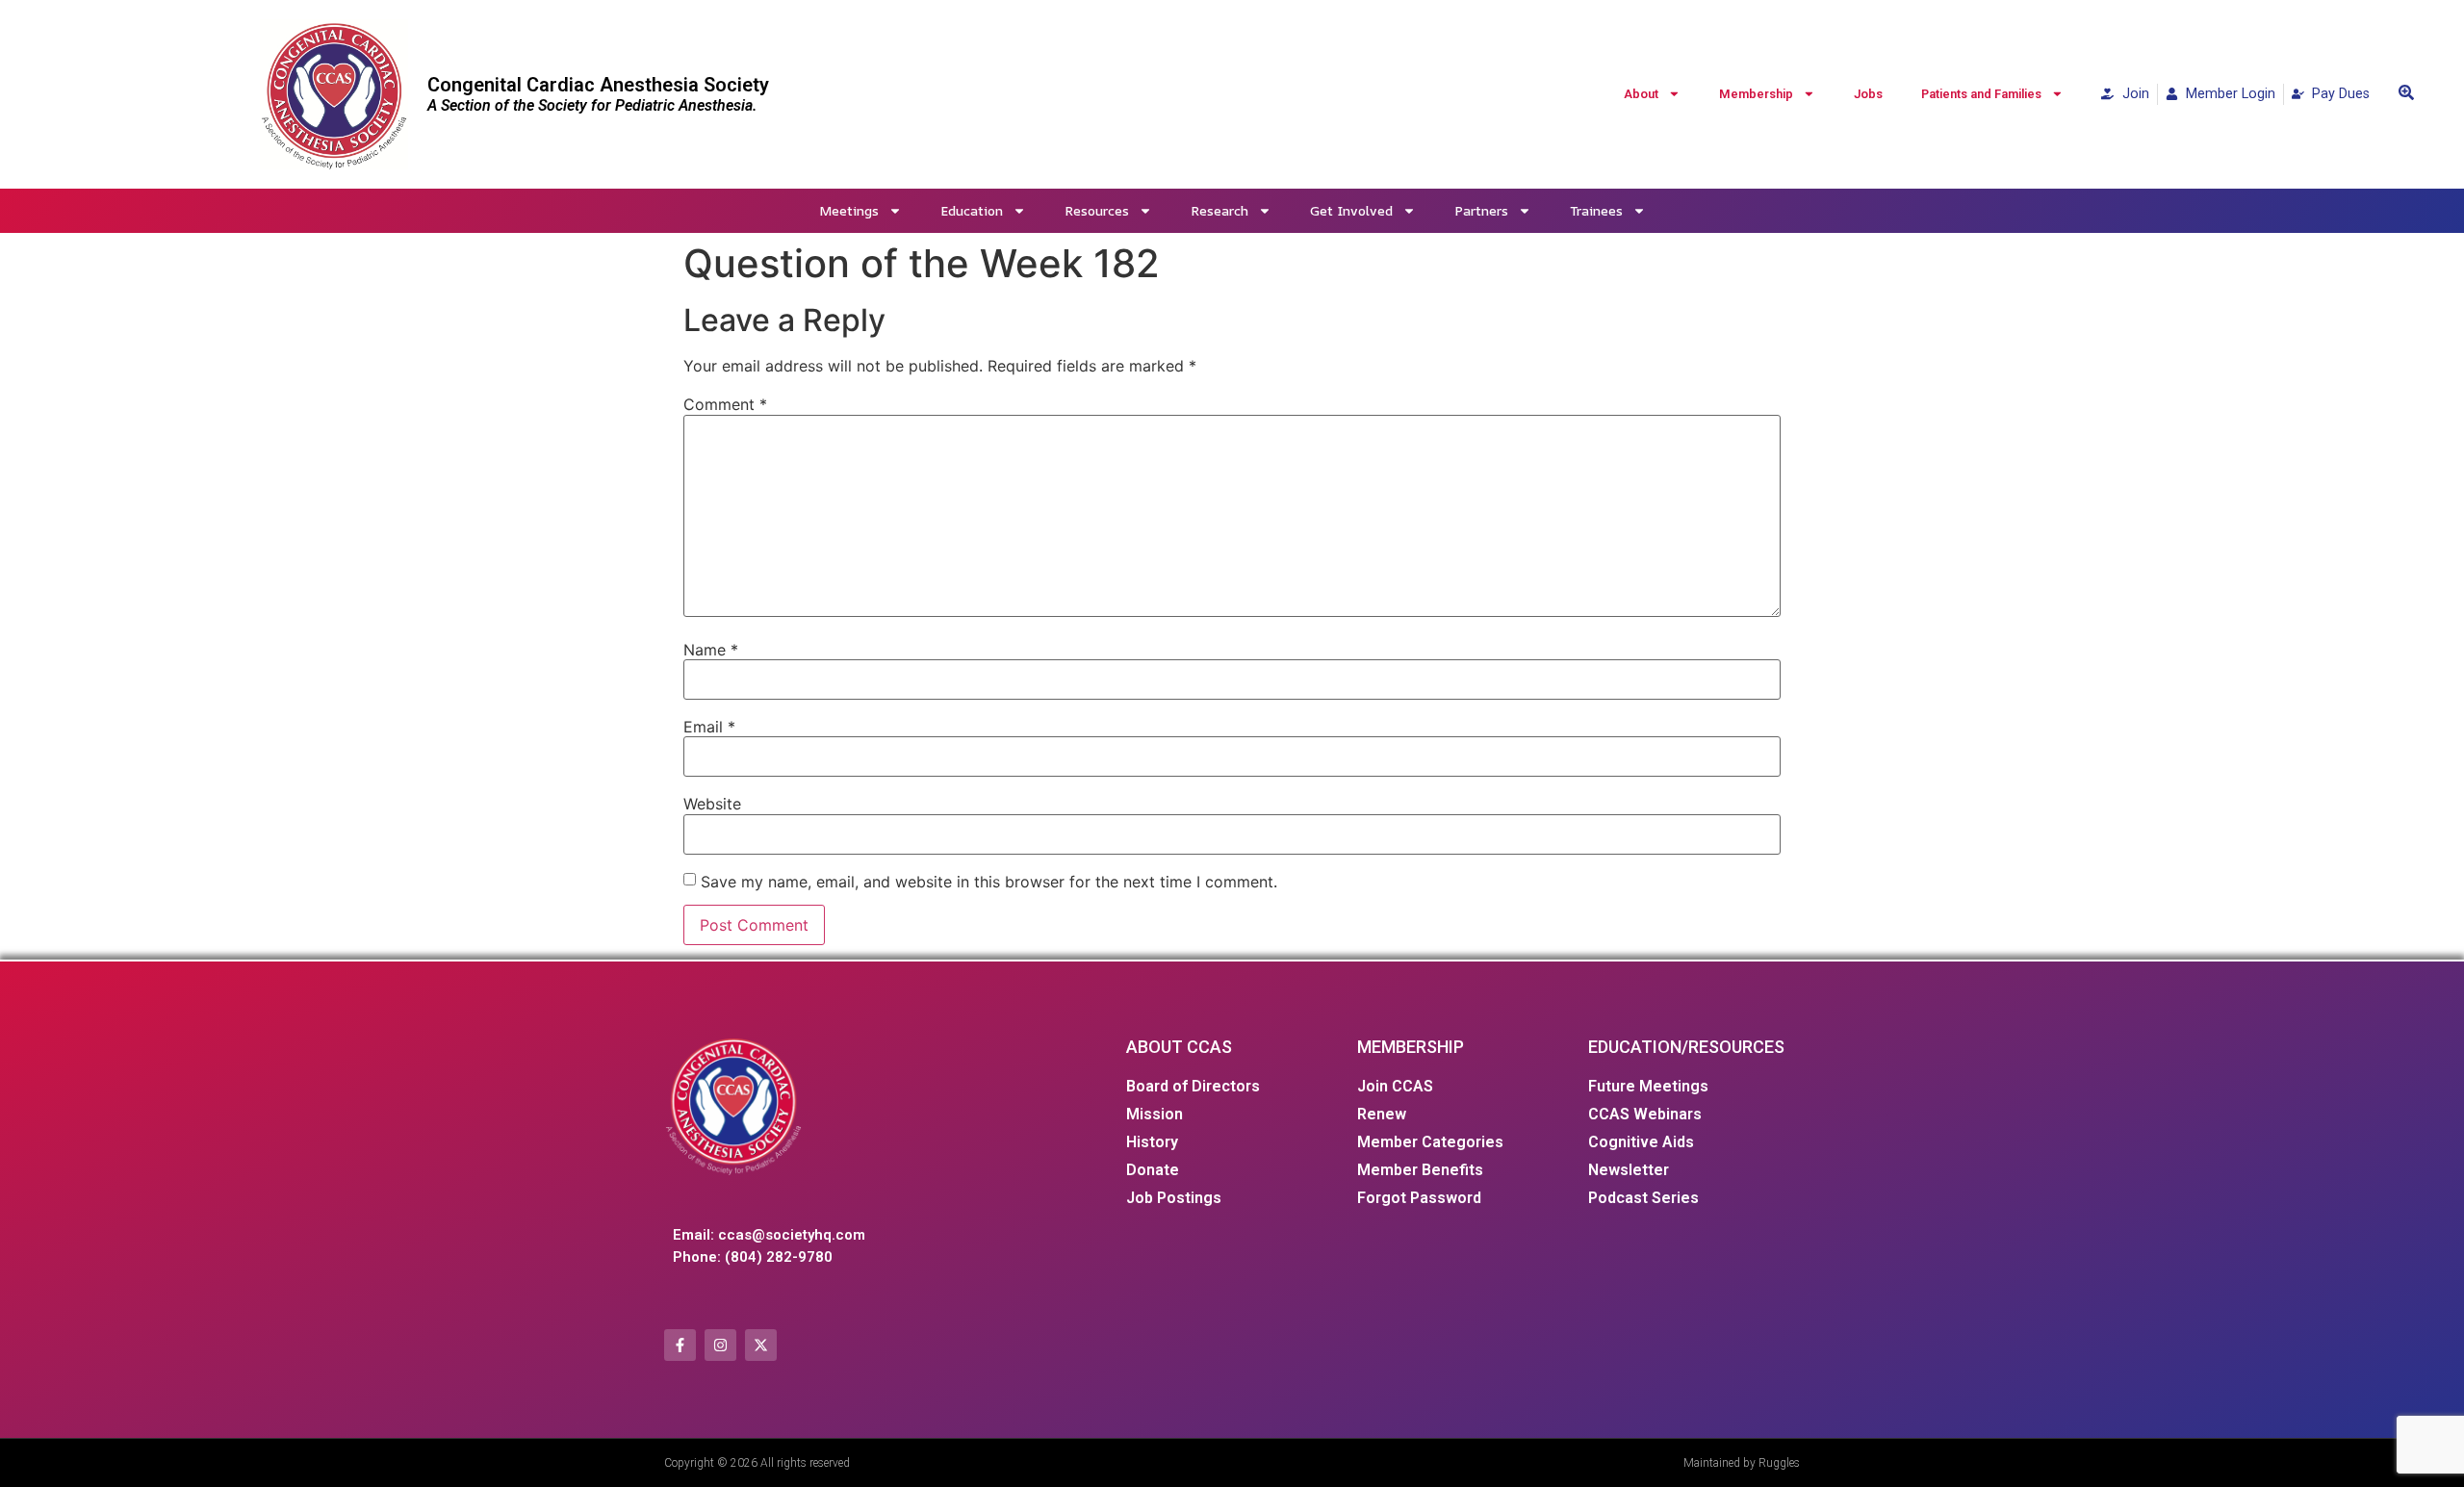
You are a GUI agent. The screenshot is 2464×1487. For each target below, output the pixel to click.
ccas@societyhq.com (792, 1235)
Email (709, 727)
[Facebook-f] (680, 1345)
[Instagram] (720, 1345)
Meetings (849, 210)
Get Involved (1351, 210)
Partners (1481, 210)
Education (972, 210)
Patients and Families (1981, 94)
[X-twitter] (761, 1345)
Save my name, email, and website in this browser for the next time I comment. (989, 882)
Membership (1756, 94)
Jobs (1868, 94)
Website (712, 804)
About (1641, 94)
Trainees (1596, 210)
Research (1219, 210)
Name (711, 650)
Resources (1097, 210)
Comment (725, 404)
